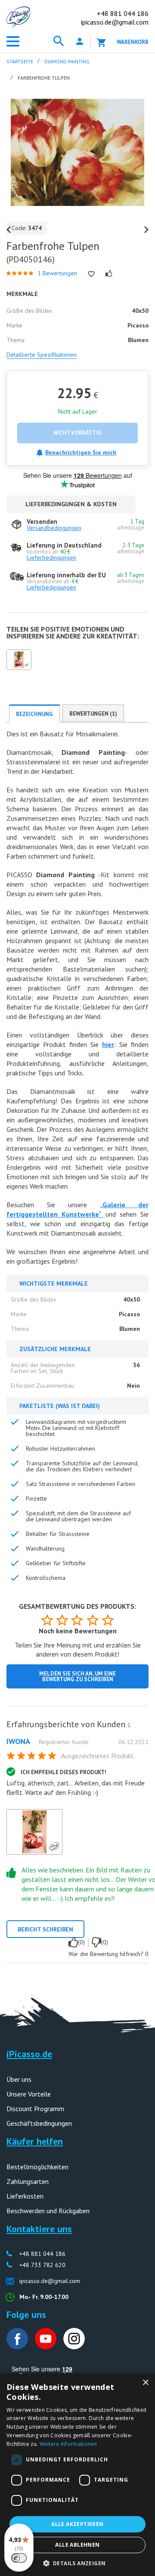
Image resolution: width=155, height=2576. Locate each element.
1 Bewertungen (57, 273)
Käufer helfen (35, 2141)
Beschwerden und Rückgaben (48, 2211)
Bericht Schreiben (45, 1929)
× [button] (145, 2383)
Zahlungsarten (28, 2181)
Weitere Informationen (68, 2444)
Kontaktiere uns (39, 2229)
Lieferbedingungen (51, 558)
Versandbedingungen (54, 528)
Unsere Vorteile (29, 2094)
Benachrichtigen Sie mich (81, 452)
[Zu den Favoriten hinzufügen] (91, 274)
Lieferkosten (25, 2196)
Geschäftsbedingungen (39, 2123)
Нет (96, 1942)
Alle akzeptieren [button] (77, 2524)
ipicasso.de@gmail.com (115, 22)
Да (73, 1942)
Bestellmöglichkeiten (37, 2167)
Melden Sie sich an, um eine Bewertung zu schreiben (77, 1676)
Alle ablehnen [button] (77, 2545)
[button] (78, 2562)
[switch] (19, 2558)
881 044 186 (123, 13)
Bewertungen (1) (93, 714)
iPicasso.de (29, 2054)
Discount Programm (35, 2109)
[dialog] (77, 2475)
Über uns (19, 2079)
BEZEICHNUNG (34, 714)
